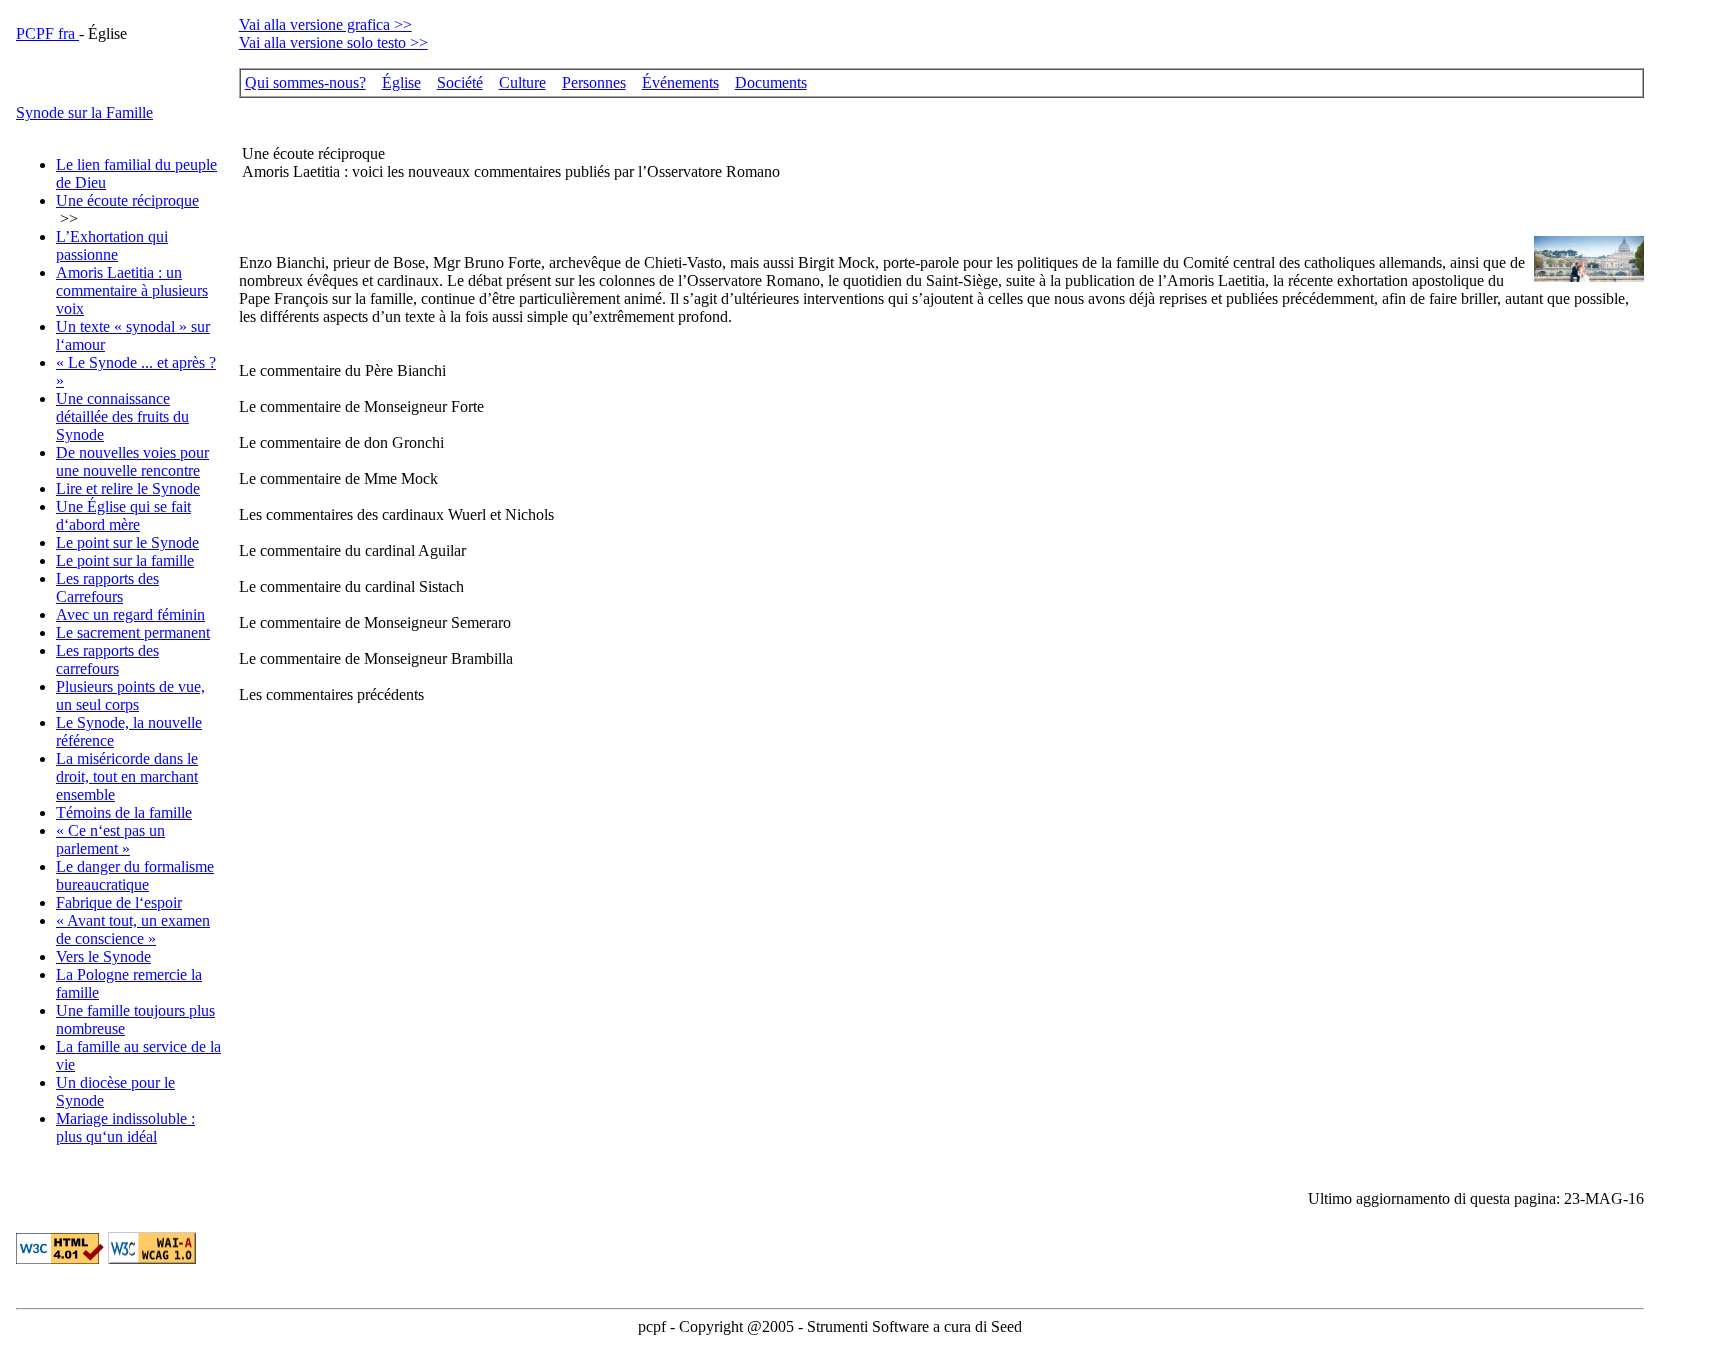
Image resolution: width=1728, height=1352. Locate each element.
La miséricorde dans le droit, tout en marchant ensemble (127, 776)
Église (401, 82)
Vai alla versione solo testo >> (333, 42)
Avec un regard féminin (130, 614)
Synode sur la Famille (84, 112)
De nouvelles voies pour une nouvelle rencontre (132, 461)
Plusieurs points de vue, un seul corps (130, 695)
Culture (522, 82)
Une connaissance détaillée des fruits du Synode (122, 416)
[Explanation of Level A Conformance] (152, 1258)
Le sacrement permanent (133, 632)
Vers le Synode (103, 956)
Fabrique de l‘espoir (119, 902)
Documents (771, 82)
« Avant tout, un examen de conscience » (133, 929)
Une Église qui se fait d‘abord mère (123, 515)
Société (460, 82)
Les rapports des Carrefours (107, 587)
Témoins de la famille (124, 812)
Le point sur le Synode (127, 542)
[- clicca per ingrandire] (1589, 276)
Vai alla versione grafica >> (325, 24)
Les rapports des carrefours (107, 659)
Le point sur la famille (125, 560)
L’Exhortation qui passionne (112, 245)
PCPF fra (47, 33)
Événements (680, 82)
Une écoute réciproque (127, 200)
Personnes (594, 82)
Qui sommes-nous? (305, 82)
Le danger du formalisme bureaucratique (135, 875)
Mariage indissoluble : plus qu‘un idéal (125, 1127)
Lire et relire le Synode (128, 488)
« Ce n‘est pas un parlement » (110, 839)
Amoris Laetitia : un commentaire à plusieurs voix (132, 290)
